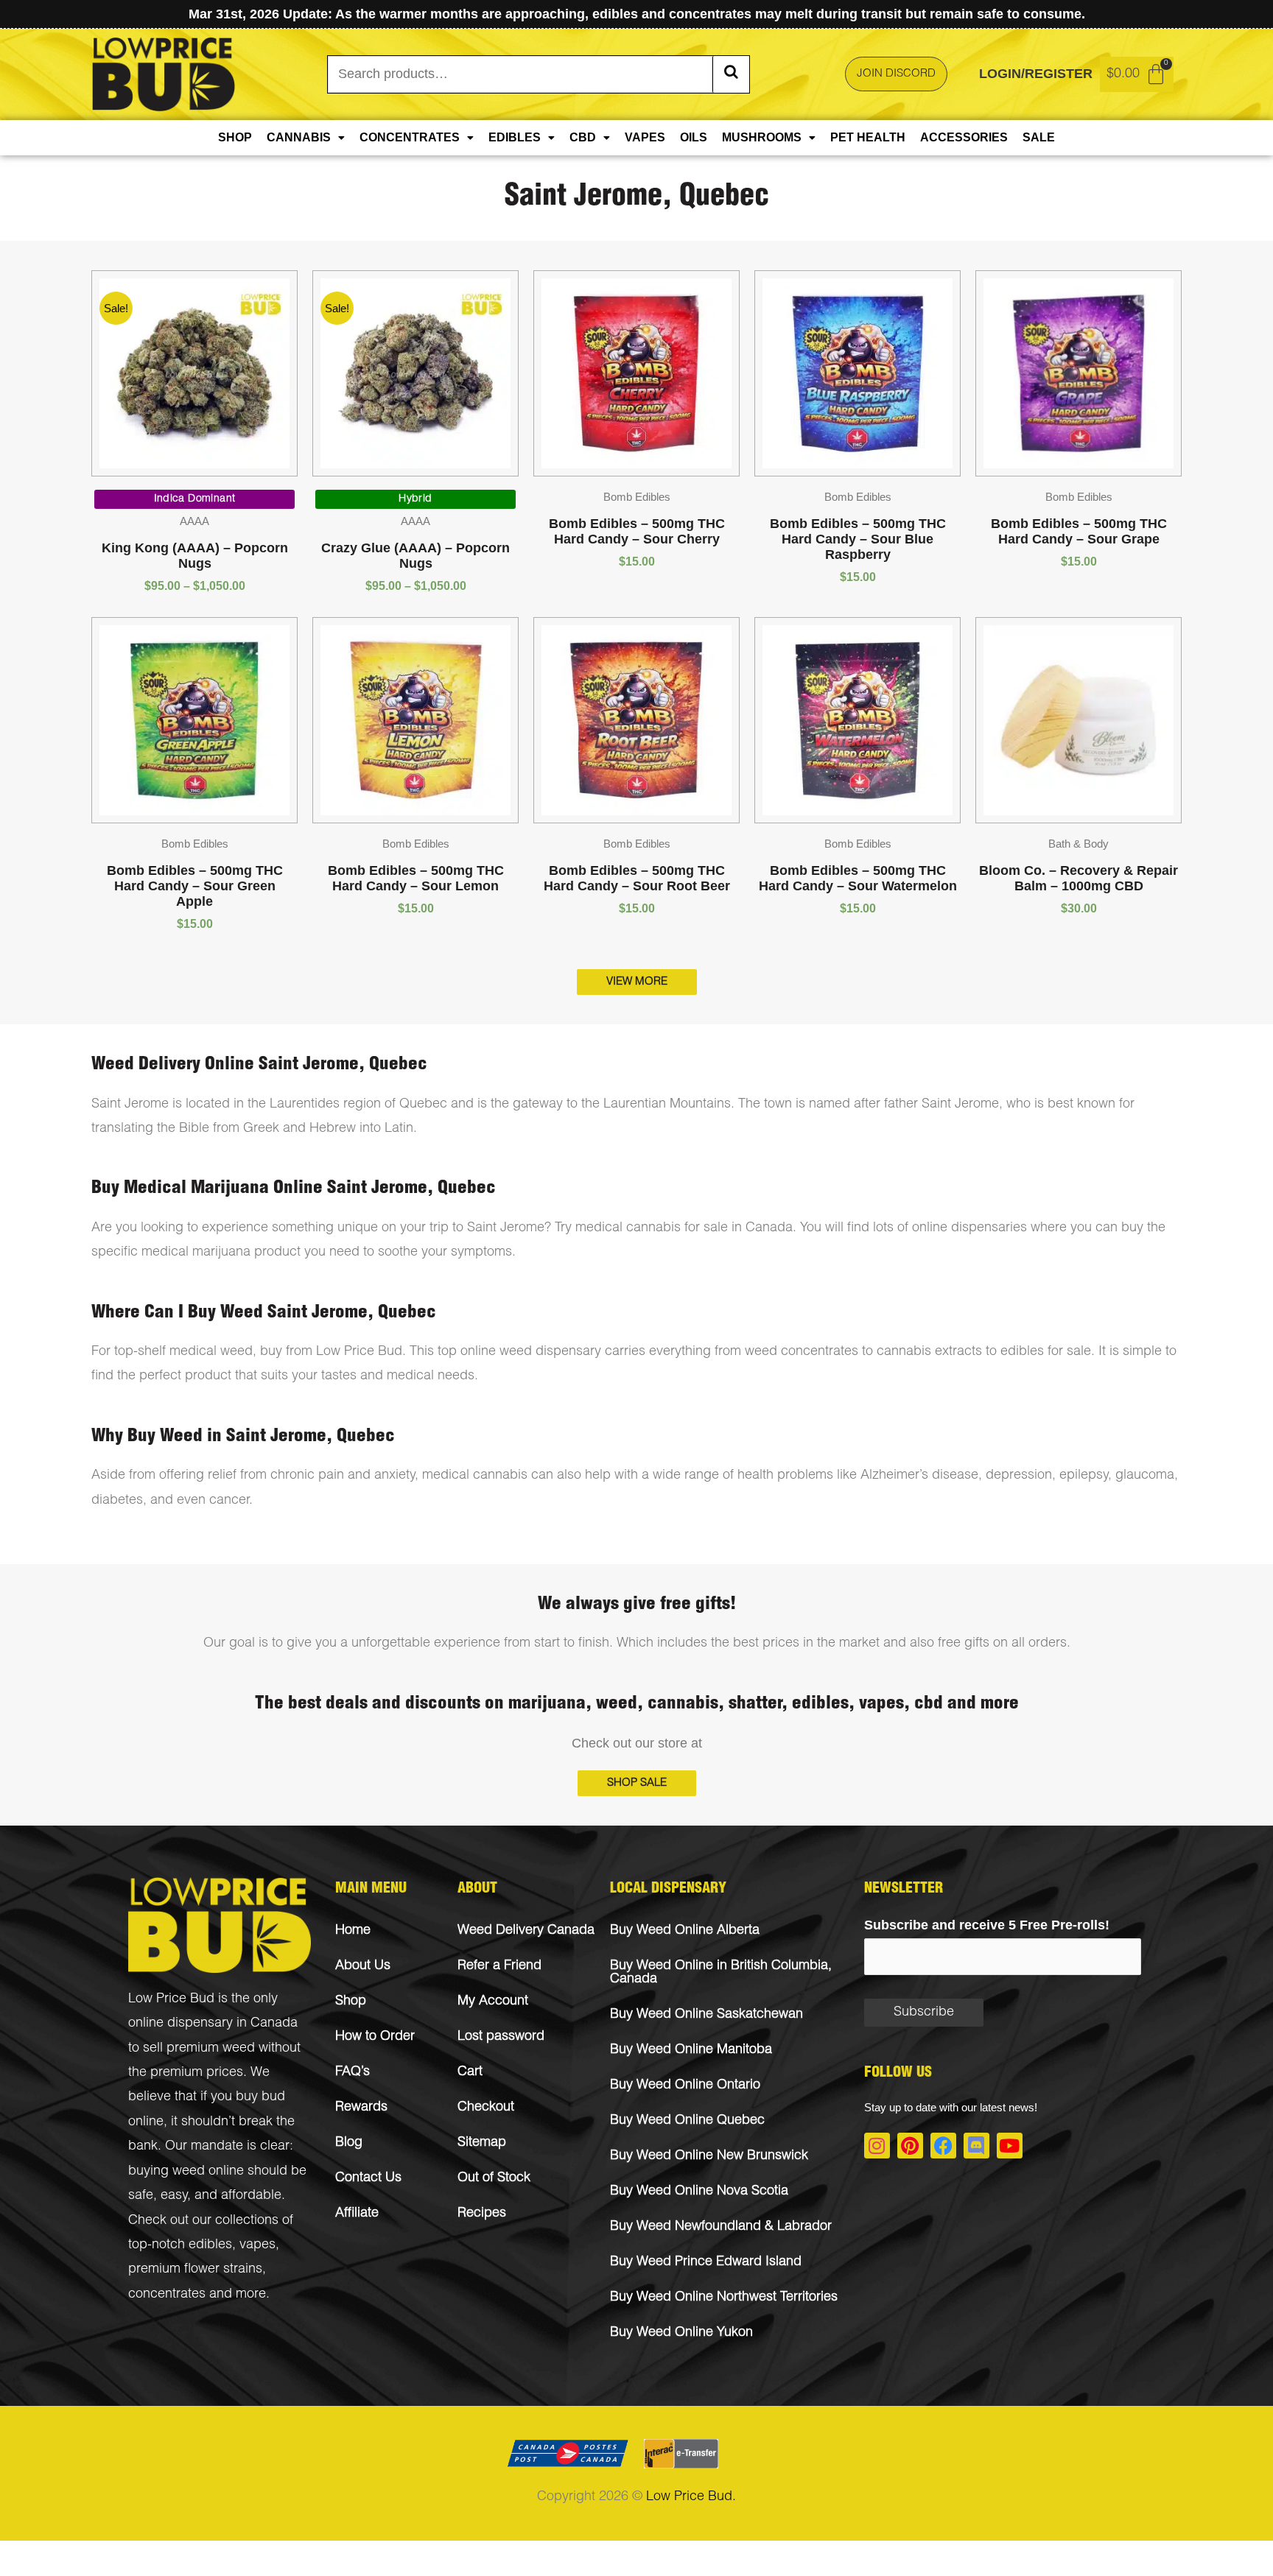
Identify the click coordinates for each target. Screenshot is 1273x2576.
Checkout (486, 2108)
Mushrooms (762, 137)
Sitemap (482, 2143)
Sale (1039, 137)
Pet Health (868, 137)
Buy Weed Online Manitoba (691, 2050)
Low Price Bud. (691, 2497)
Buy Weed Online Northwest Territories (724, 2298)
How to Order (375, 2037)
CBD (583, 137)
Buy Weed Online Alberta (685, 1931)
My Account (493, 2002)
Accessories (964, 137)
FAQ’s (353, 2072)
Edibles (515, 137)
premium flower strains (195, 2270)
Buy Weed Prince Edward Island (706, 2262)
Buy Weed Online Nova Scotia (699, 2192)
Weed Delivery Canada (526, 1931)
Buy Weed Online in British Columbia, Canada (721, 1973)
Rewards (361, 2108)
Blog (349, 2143)
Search (731, 74)
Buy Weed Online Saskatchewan (706, 2015)
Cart (470, 2072)
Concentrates (410, 137)
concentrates (167, 2295)
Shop (235, 137)
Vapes (645, 137)
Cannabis (299, 137)
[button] (637, 1783)
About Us (363, 1966)
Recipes (482, 2214)
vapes (257, 2245)
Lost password (501, 2037)
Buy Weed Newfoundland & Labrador (721, 2227)
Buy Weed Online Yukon (681, 2333)
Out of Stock (494, 2178)
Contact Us (368, 2178)
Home (353, 1931)
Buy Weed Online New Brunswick (709, 2156)
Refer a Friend (499, 1966)
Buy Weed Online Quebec (687, 2121)
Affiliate (357, 2214)
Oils (694, 137)
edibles (210, 2245)
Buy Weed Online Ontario (685, 2086)
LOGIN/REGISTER (1036, 74)
